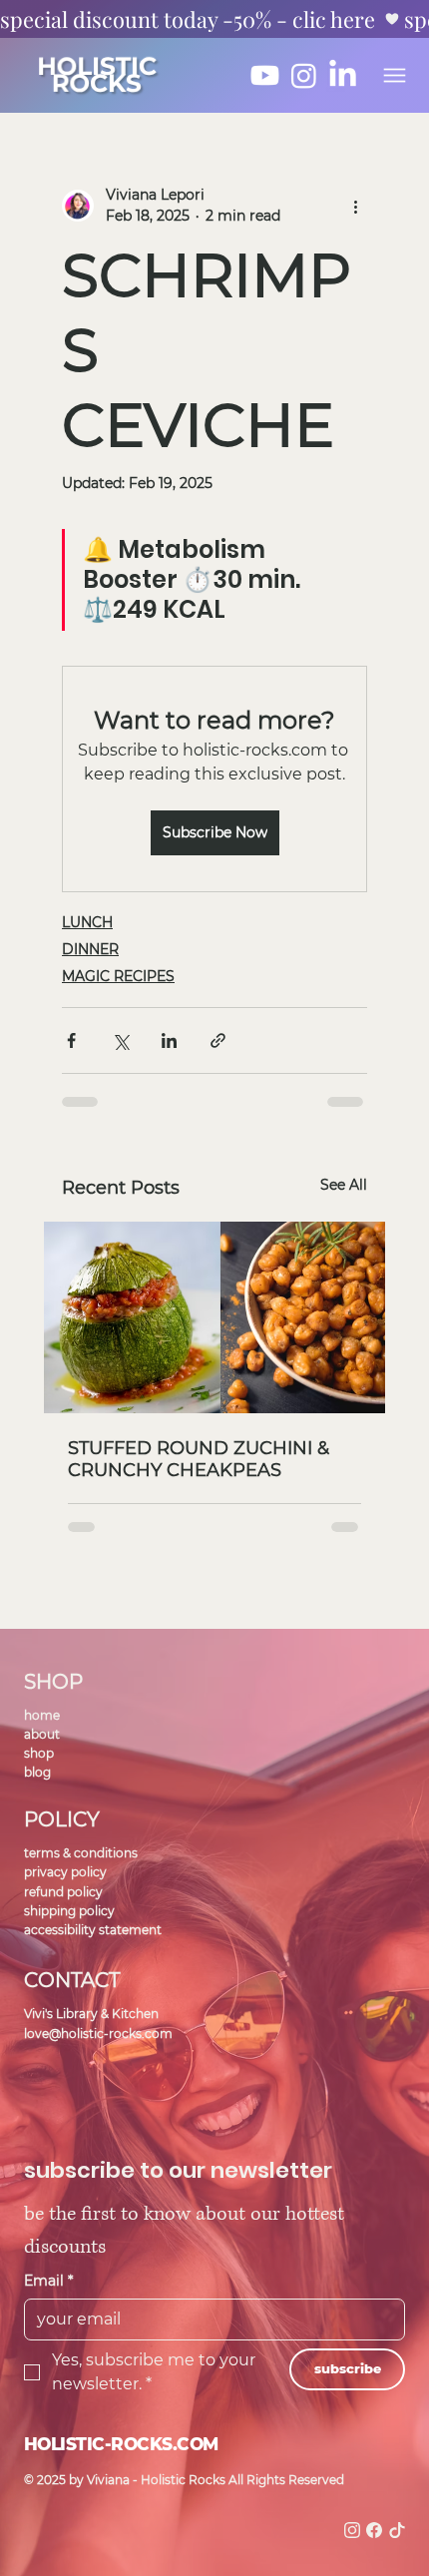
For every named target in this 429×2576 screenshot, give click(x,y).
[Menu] (395, 75)
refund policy (63, 1892)
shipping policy (69, 1911)
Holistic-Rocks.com (121, 2444)
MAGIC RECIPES (118, 976)
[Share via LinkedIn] (169, 1040)
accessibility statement (93, 1930)
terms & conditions (81, 1853)
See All (344, 1185)
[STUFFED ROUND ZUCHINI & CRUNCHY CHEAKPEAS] (214, 1317)
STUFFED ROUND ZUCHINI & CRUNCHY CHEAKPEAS (199, 1459)
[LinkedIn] (343, 75)
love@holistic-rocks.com (98, 2034)
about (42, 1734)
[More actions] (355, 206)
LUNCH (87, 922)
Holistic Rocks (96, 75)
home (42, 1715)
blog (37, 1772)
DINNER (90, 949)
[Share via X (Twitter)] (120, 1040)
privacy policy (65, 1872)
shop (39, 1753)
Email (48, 2281)
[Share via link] (218, 1040)
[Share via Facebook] (71, 1040)
